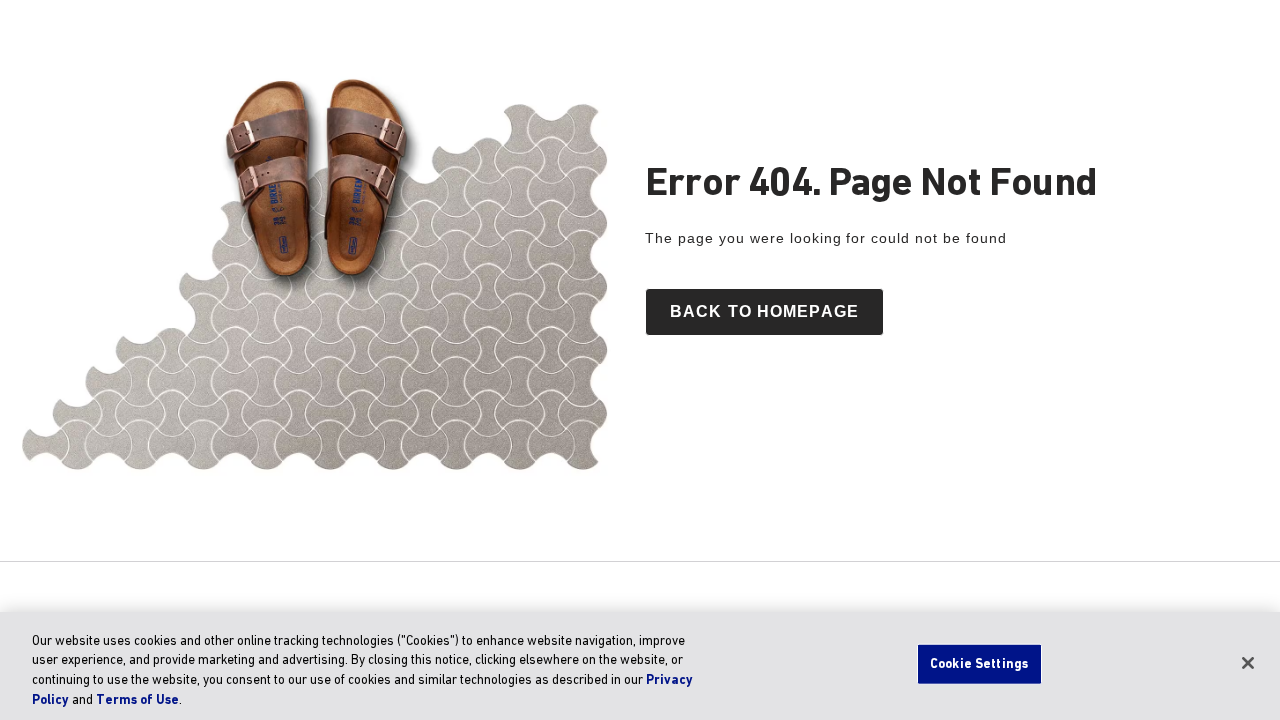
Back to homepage (764, 311)
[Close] (1248, 663)
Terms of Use (137, 699)
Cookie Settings (979, 664)
